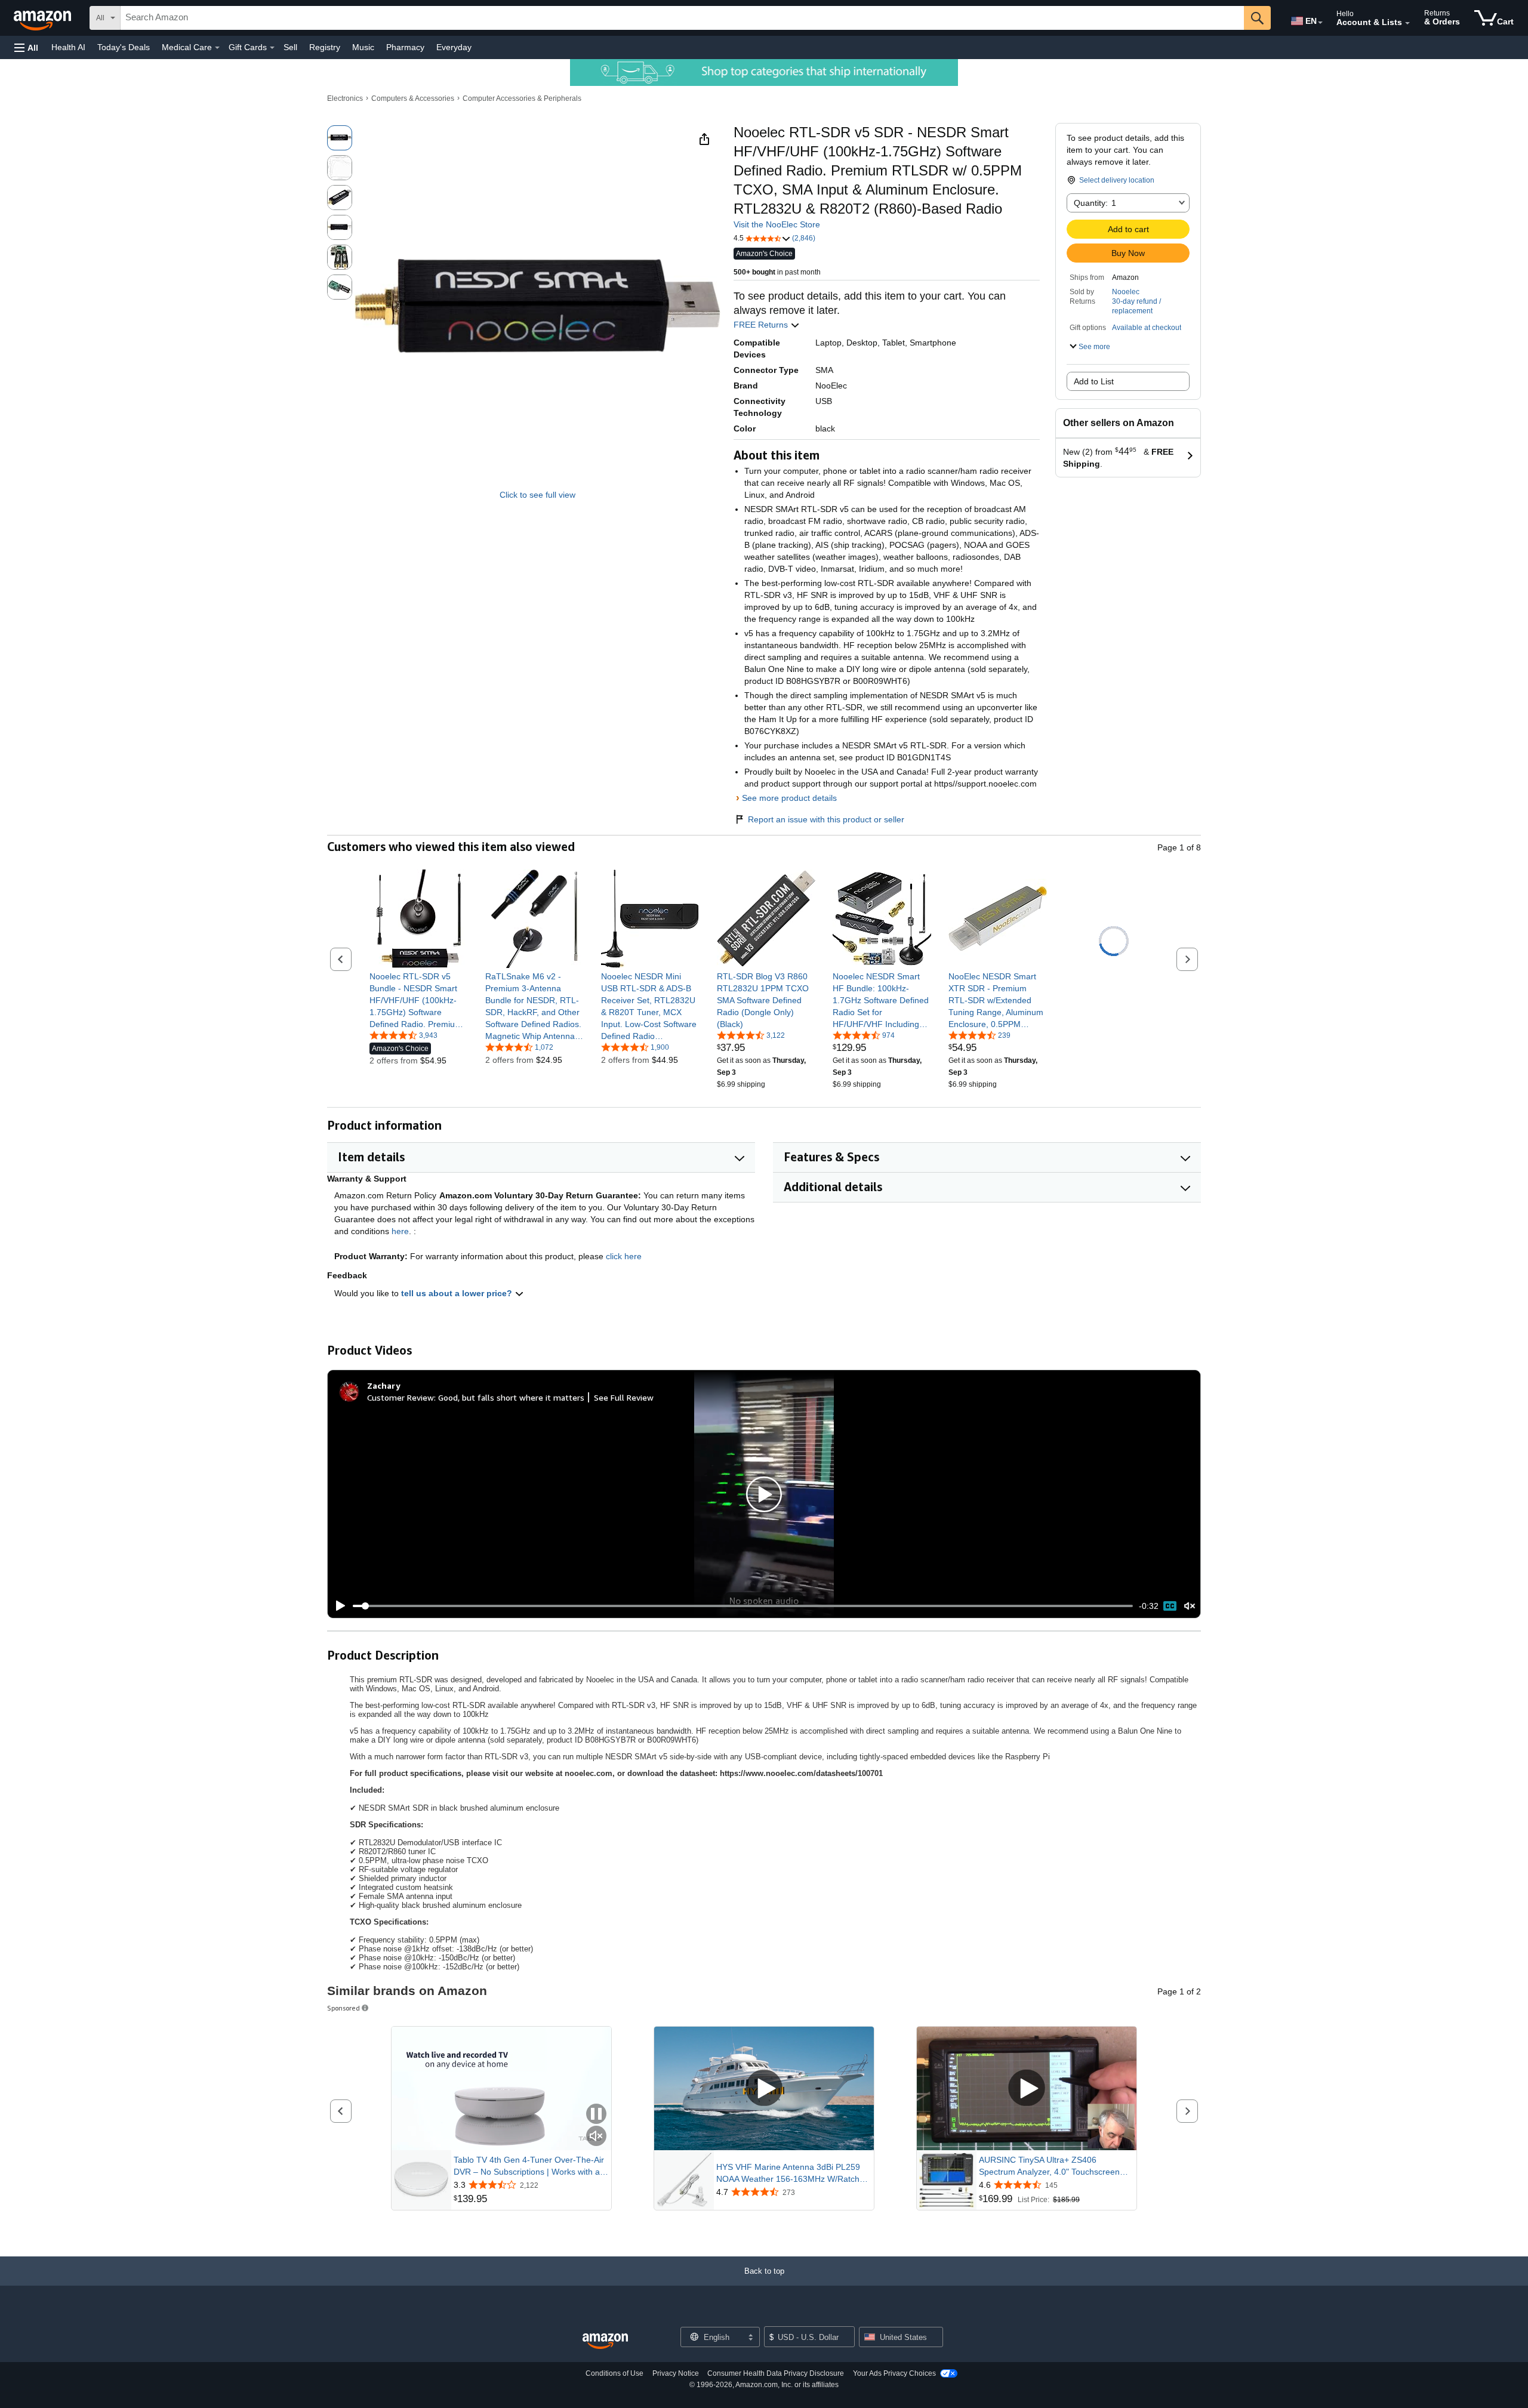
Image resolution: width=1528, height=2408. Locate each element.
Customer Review (401, 1397)
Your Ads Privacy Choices (894, 2373)
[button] (26, 47)
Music (363, 47)
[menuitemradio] (1170, 1606)
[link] (419, 1000)
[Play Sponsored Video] (764, 2088)
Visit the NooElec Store (777, 224)
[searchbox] (682, 18)
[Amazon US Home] (605, 2341)
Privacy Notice (676, 2373)
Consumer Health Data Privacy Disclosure (776, 2373)
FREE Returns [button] (762, 325)
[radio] (340, 138)
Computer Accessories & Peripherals (522, 98)
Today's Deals (124, 47)
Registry (325, 47)
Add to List (1094, 381)
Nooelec (1126, 292)
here (400, 1231)
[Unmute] (1190, 1606)
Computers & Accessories (413, 98)
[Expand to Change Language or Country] (1320, 23)
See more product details (789, 798)
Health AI (68, 47)
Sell (290, 47)
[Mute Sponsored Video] (596, 2137)
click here (624, 1256)
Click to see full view (537, 495)
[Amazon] (44, 18)
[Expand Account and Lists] (1407, 23)
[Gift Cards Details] (272, 48)
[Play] (337, 1606)
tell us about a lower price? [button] (458, 1293)
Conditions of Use (614, 2373)
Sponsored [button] (344, 2008)
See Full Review (624, 1397)
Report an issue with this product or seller (826, 819)
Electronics (345, 98)
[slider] (743, 1606)
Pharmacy (405, 47)
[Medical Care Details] (217, 48)
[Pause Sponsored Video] (596, 2115)
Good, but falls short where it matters (511, 1397)
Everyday (454, 47)
